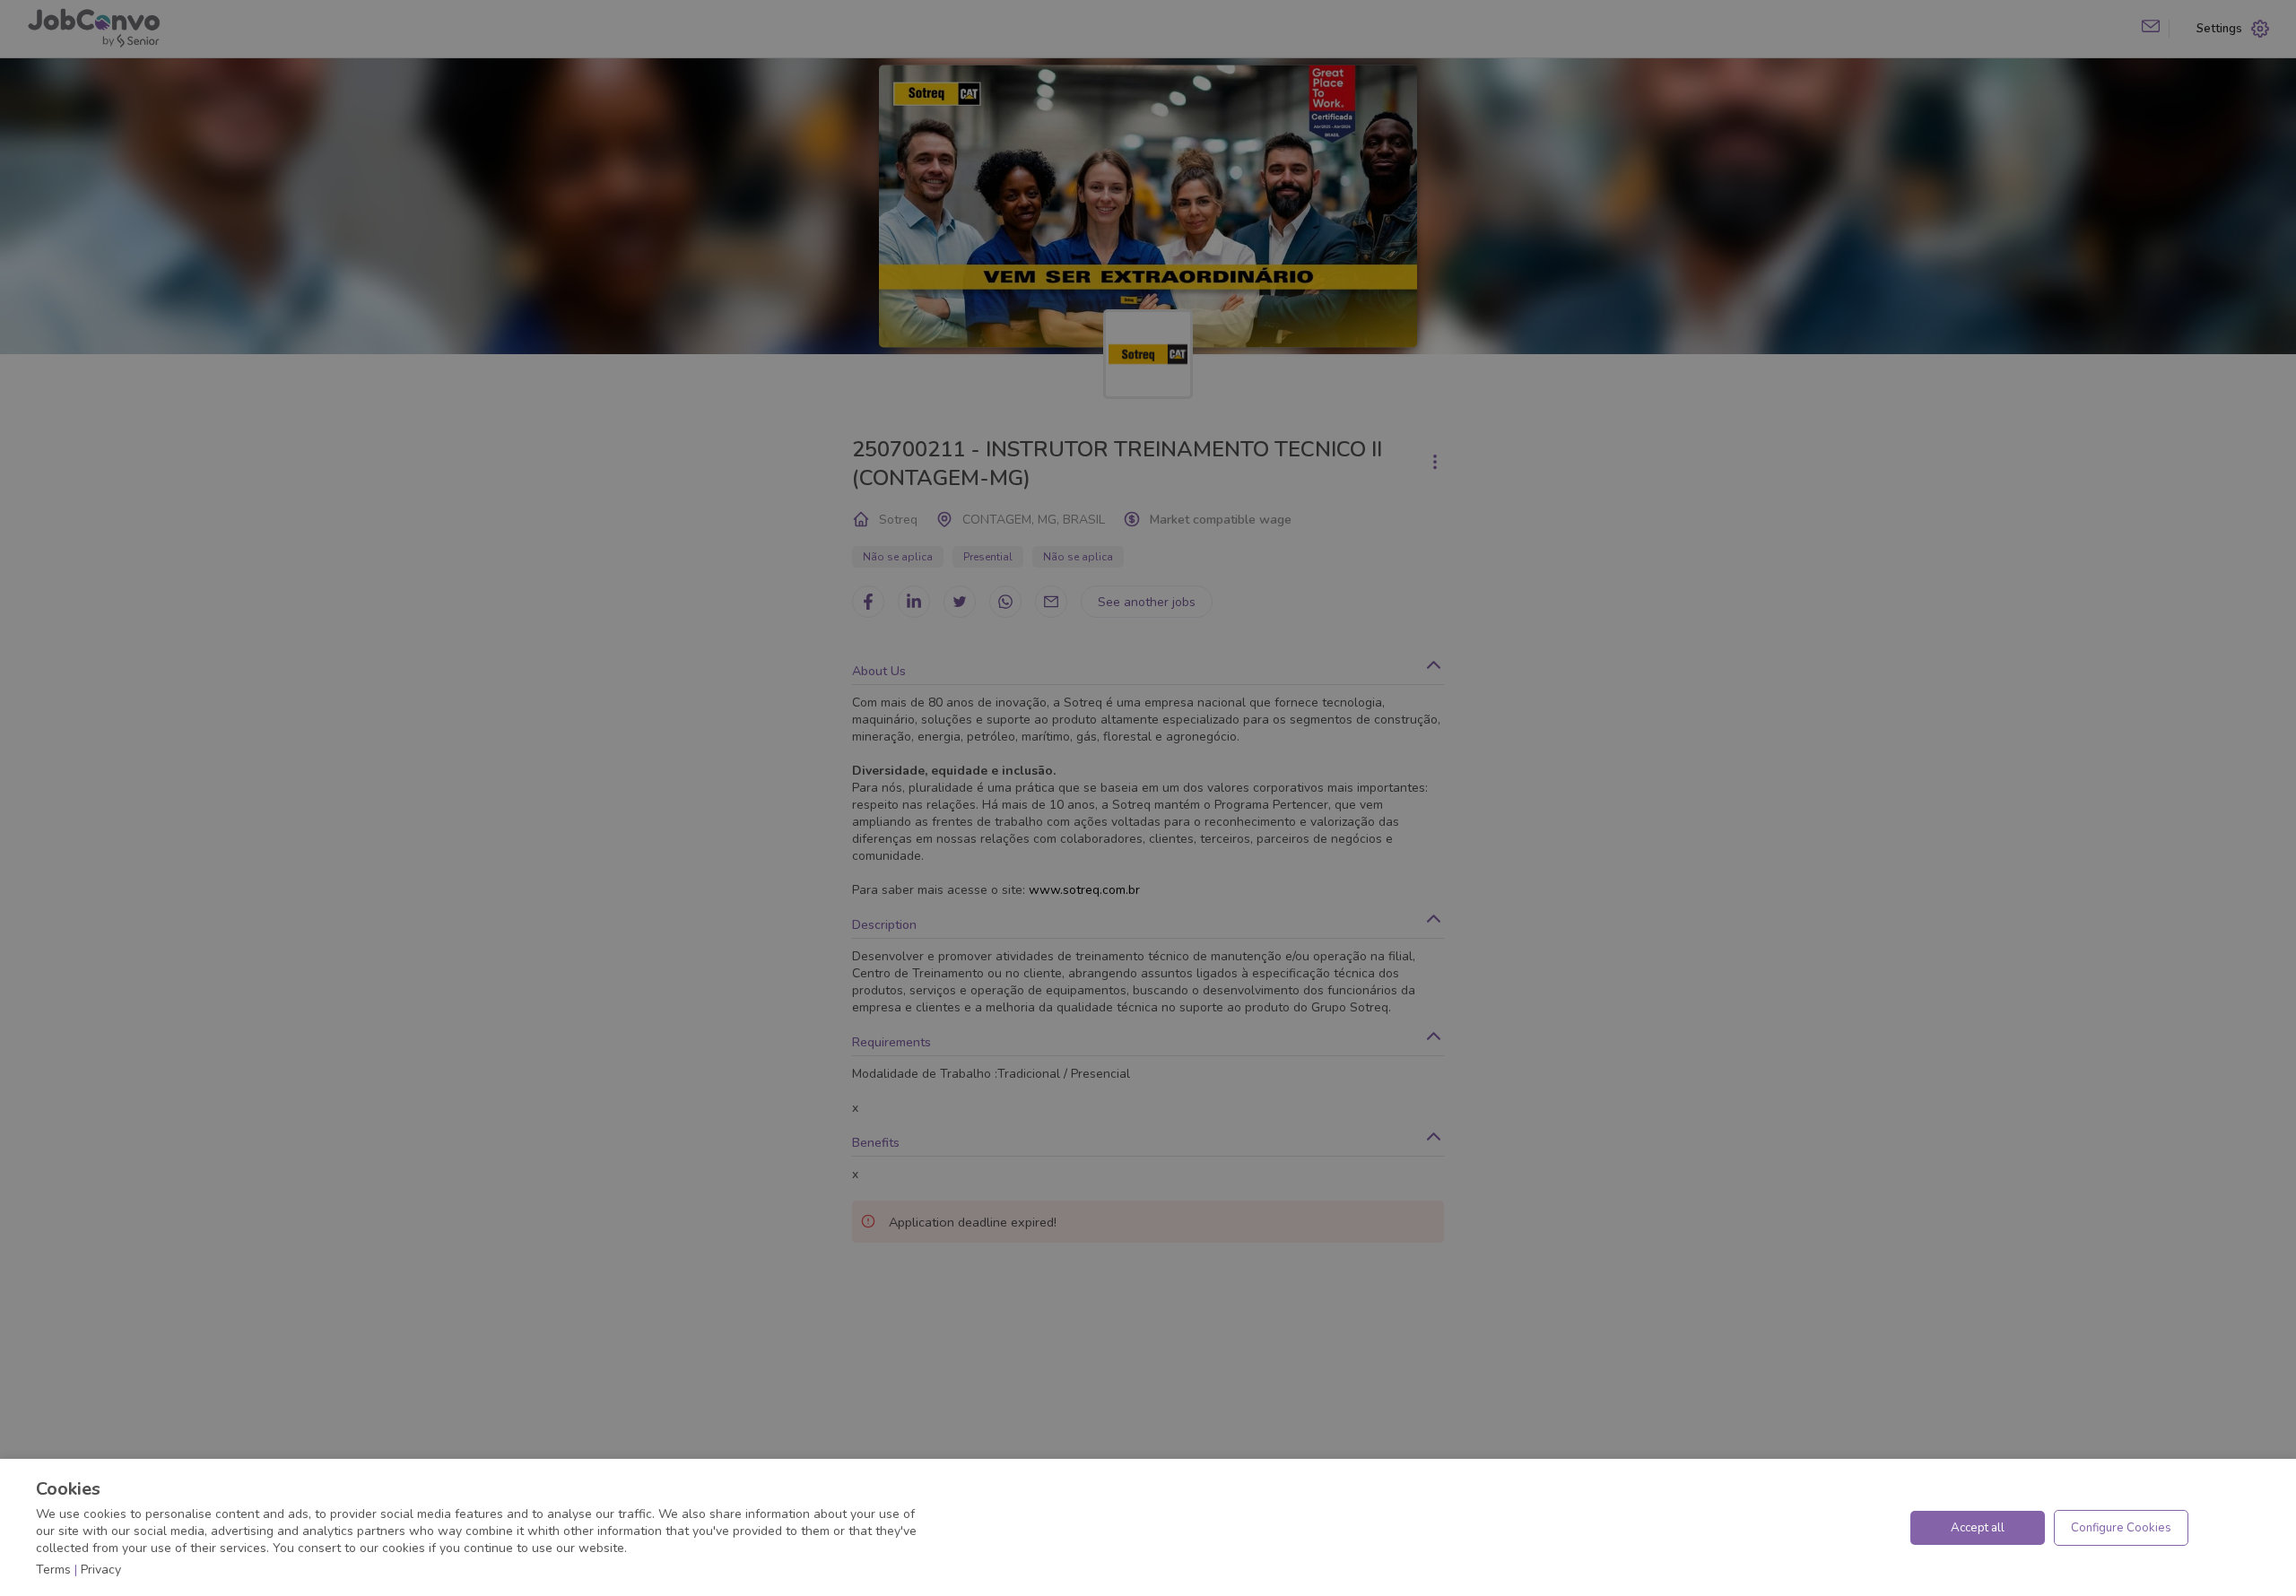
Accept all (1978, 1528)
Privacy (101, 1570)
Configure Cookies (2121, 1528)
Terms (53, 1570)
